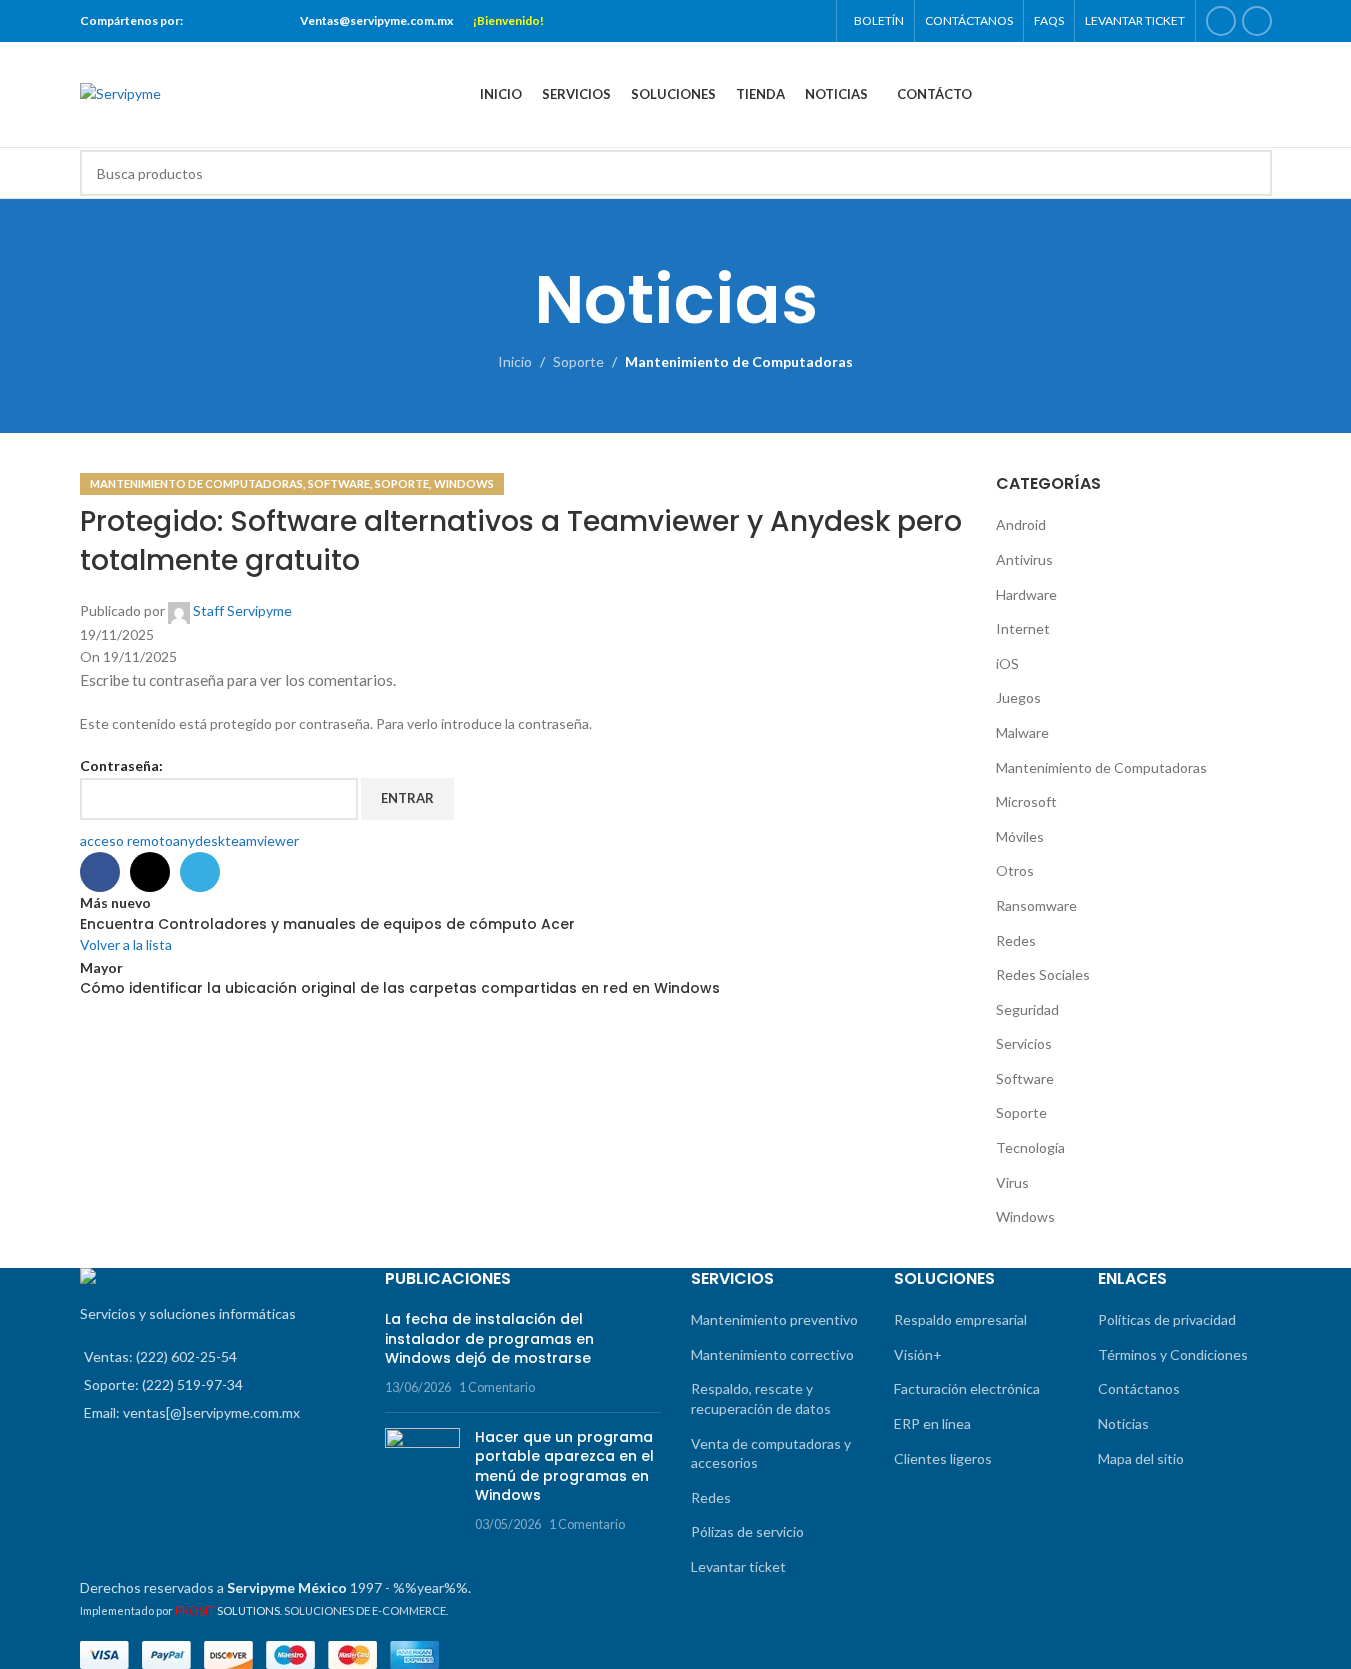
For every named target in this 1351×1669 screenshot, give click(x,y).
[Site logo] (120, 92)
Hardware (1026, 594)
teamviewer (262, 840)
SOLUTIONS (227, 1610)
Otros (1015, 870)
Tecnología (1030, 1147)
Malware (1022, 732)
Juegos (1018, 697)
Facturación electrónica (967, 1388)
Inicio (515, 361)
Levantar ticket (738, 1566)
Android (1021, 524)
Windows (464, 483)
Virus (1012, 1182)
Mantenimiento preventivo (774, 1319)
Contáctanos (1139, 1388)
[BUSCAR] (1249, 173)
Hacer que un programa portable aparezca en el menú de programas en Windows (564, 1466)
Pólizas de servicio (747, 1531)
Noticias (1123, 1423)
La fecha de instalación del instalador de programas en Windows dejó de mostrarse (489, 1338)
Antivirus (1024, 559)
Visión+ (918, 1354)
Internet (1023, 628)
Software (339, 483)
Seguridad (1027, 1009)
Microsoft (1026, 801)
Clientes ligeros (943, 1458)
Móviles (1020, 836)
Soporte (578, 361)
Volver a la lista (126, 944)
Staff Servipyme (242, 610)
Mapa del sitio (1141, 1458)
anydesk (199, 840)
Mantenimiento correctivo (772, 1354)
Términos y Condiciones (1173, 1354)
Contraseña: (121, 765)
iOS (1007, 663)
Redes (1016, 940)
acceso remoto (126, 840)
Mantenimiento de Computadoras (739, 361)
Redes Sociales (1043, 974)
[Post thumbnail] (422, 1481)
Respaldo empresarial (960, 1319)
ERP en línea (932, 1423)
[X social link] (242, 21)
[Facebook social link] (217, 21)
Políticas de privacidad (1167, 1319)
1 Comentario (497, 1387)
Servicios (1024, 1043)
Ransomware (1036, 905)
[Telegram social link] (267, 21)
